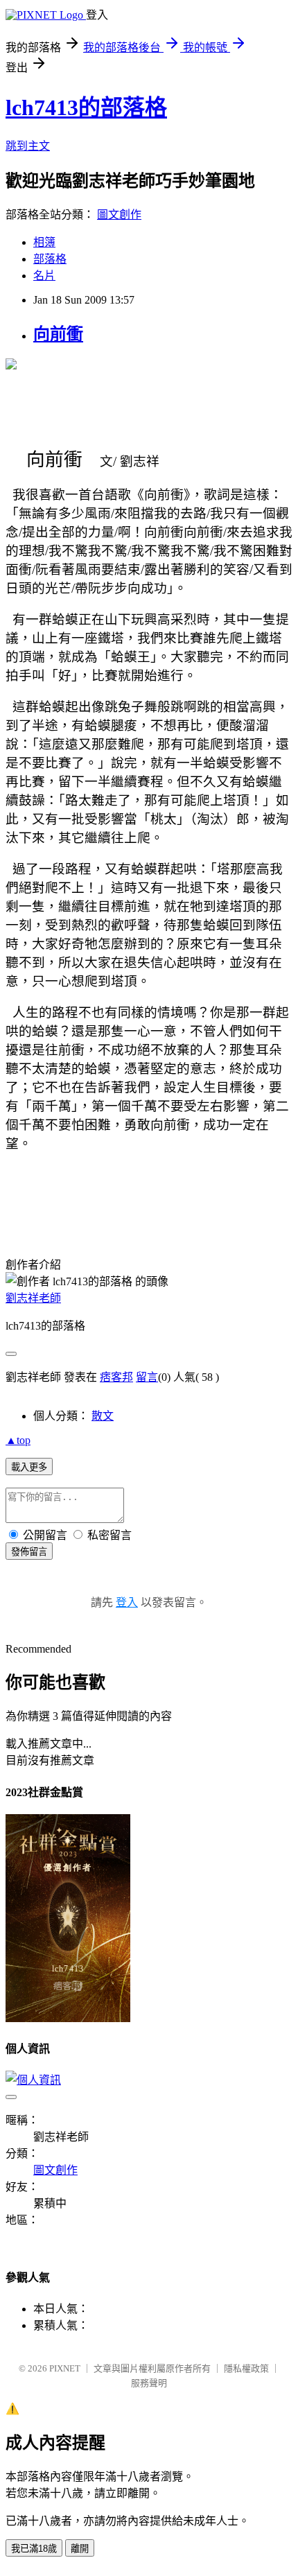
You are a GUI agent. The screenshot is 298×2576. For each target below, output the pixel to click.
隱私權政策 (246, 2368)
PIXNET (65, 2368)
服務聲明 (149, 2383)
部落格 (50, 259)
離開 (80, 2549)
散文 (103, 1416)
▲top (18, 1440)
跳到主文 (28, 146)
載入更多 (29, 1467)
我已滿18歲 (34, 2549)
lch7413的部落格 (86, 107)
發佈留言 (29, 1552)
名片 (44, 276)
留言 (147, 1377)
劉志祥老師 (33, 1298)
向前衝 (58, 334)
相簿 (44, 242)
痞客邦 (116, 1377)
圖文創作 (119, 215)
